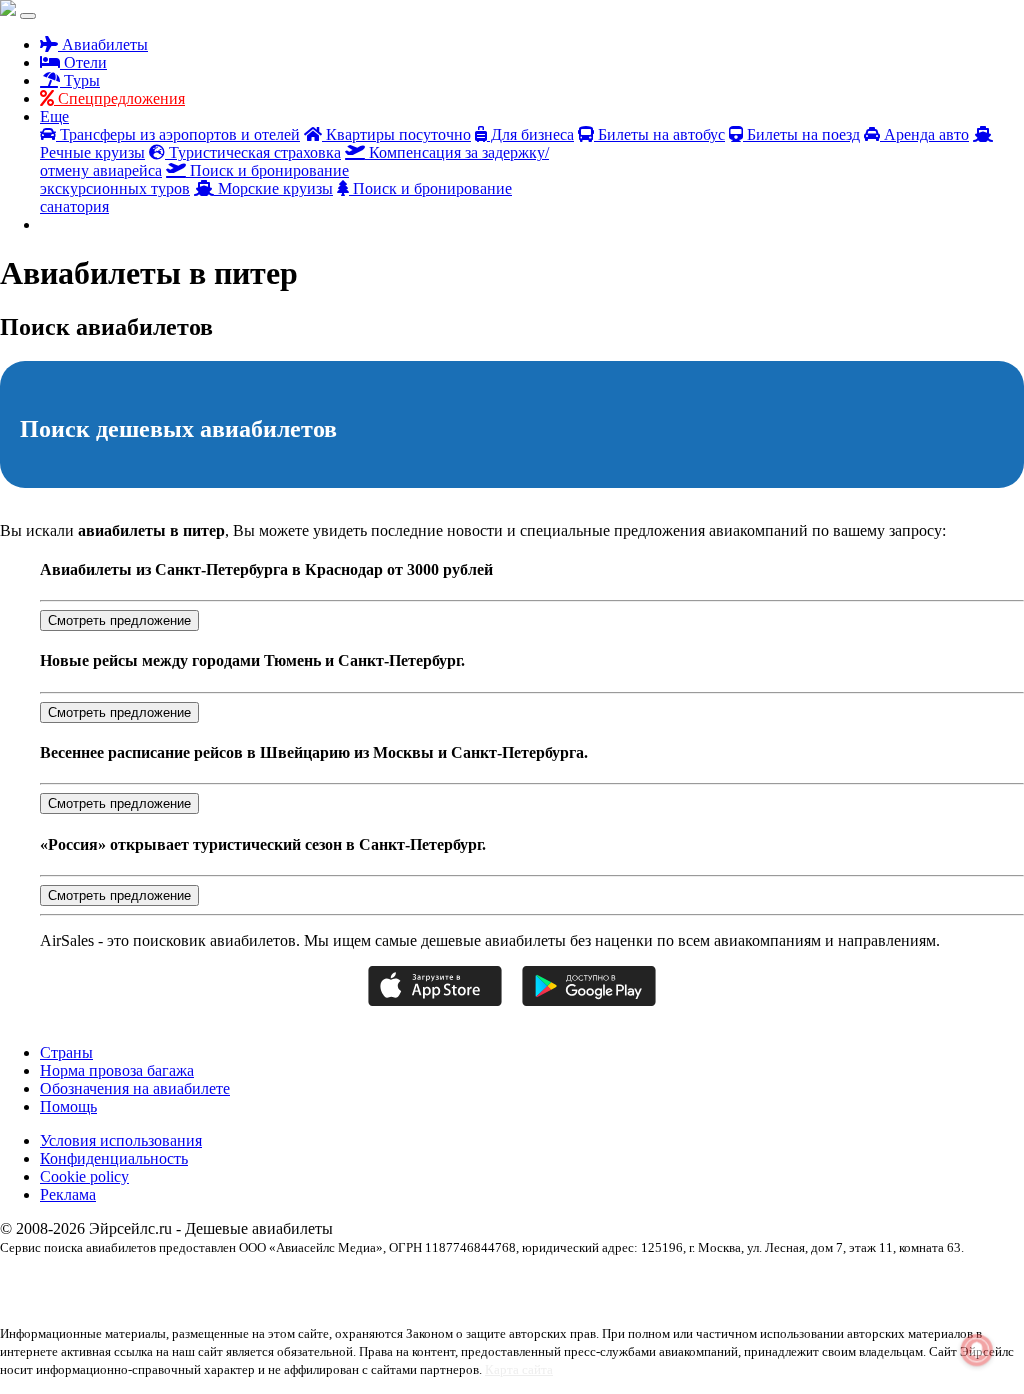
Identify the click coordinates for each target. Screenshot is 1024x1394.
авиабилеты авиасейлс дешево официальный (366, 1282)
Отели (83, 62)
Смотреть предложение (119, 620)
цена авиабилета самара (697, 1300)
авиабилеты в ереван (532, 1282)
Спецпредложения (119, 98)
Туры (80, 80)
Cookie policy (84, 1176)
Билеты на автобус (659, 134)
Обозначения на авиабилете (135, 1088)
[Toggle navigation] (28, 16)
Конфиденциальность (114, 1158)
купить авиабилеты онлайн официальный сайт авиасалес (251, 1300)
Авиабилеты (103, 44)
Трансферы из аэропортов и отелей (178, 134)
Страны (66, 1052)
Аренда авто (924, 134)
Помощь (68, 1106)
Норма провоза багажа (117, 1070)
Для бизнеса (530, 134)
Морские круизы (273, 188)
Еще (54, 116)
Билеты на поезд (801, 134)
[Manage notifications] (977, 1350)
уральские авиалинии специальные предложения (515, 1300)
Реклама (68, 1194)
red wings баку (36, 1282)
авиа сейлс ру (110, 1282)
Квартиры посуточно (396, 134)
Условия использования (121, 1140)
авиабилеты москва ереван (768, 1282)
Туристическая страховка (253, 152)
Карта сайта (519, 1369)
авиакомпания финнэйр (897, 1282)
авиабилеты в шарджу (643, 1282)
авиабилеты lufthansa (200, 1282)
